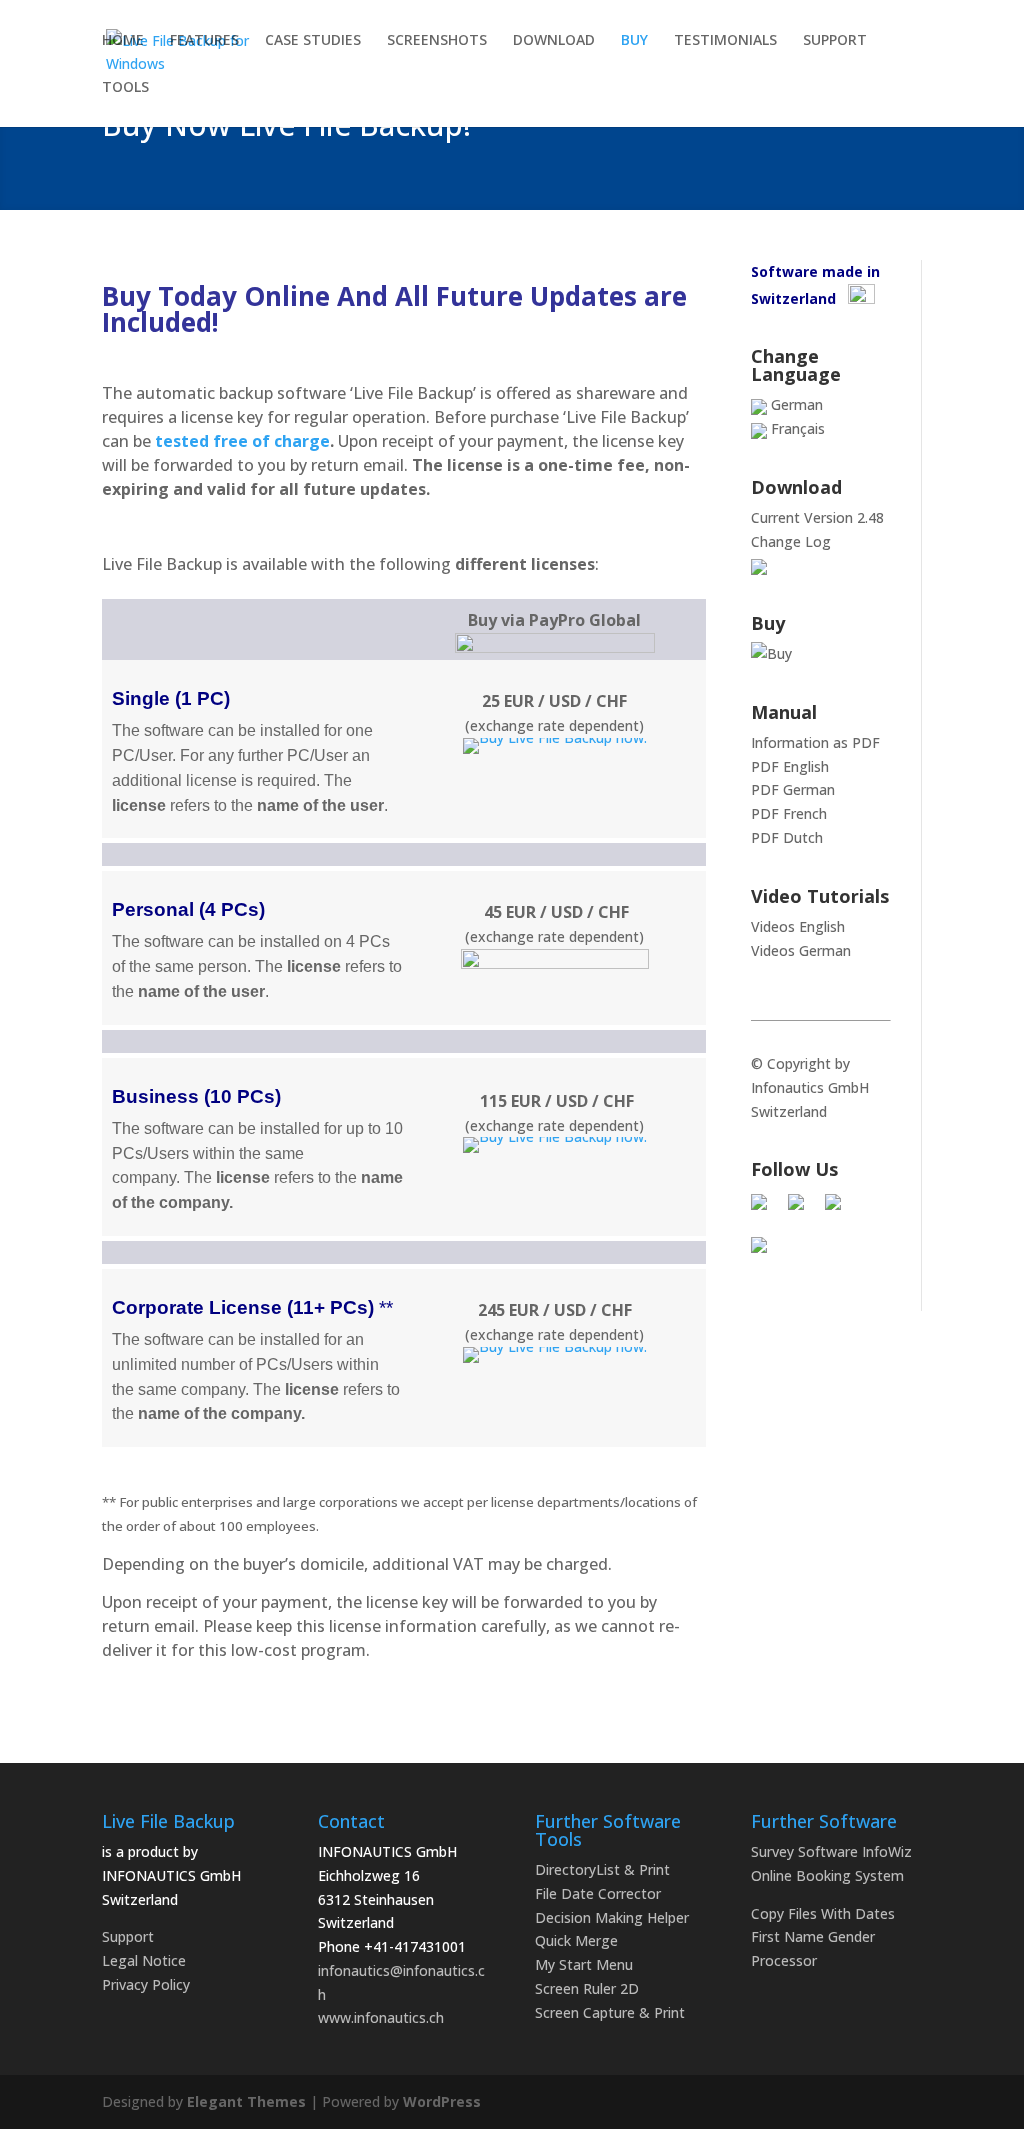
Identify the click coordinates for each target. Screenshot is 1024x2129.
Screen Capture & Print (610, 2012)
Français (796, 428)
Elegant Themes (246, 2101)
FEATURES (204, 41)
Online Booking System (827, 1875)
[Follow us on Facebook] (767, 1210)
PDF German (793, 789)
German (795, 404)
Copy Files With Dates (823, 1913)
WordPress (442, 2101)
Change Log (791, 541)
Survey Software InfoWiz (831, 1851)
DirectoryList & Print (602, 1869)
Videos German (801, 950)
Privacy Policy (146, 1984)
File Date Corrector (598, 1893)
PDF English (790, 766)
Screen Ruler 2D (587, 1988)
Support (128, 1936)
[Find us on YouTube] (767, 1253)
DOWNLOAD (554, 41)
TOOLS (125, 88)
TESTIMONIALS (725, 41)
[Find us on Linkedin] (841, 1210)
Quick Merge (576, 1940)
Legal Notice (144, 1960)
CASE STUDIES (313, 41)
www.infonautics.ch (381, 2017)
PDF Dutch (787, 837)
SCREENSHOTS (437, 41)
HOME (123, 41)
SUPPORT (835, 41)
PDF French (789, 813)
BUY (634, 41)
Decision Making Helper (612, 1917)
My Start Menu (584, 1964)
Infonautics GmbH (810, 1087)
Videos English (798, 926)
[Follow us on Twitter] (804, 1210)
